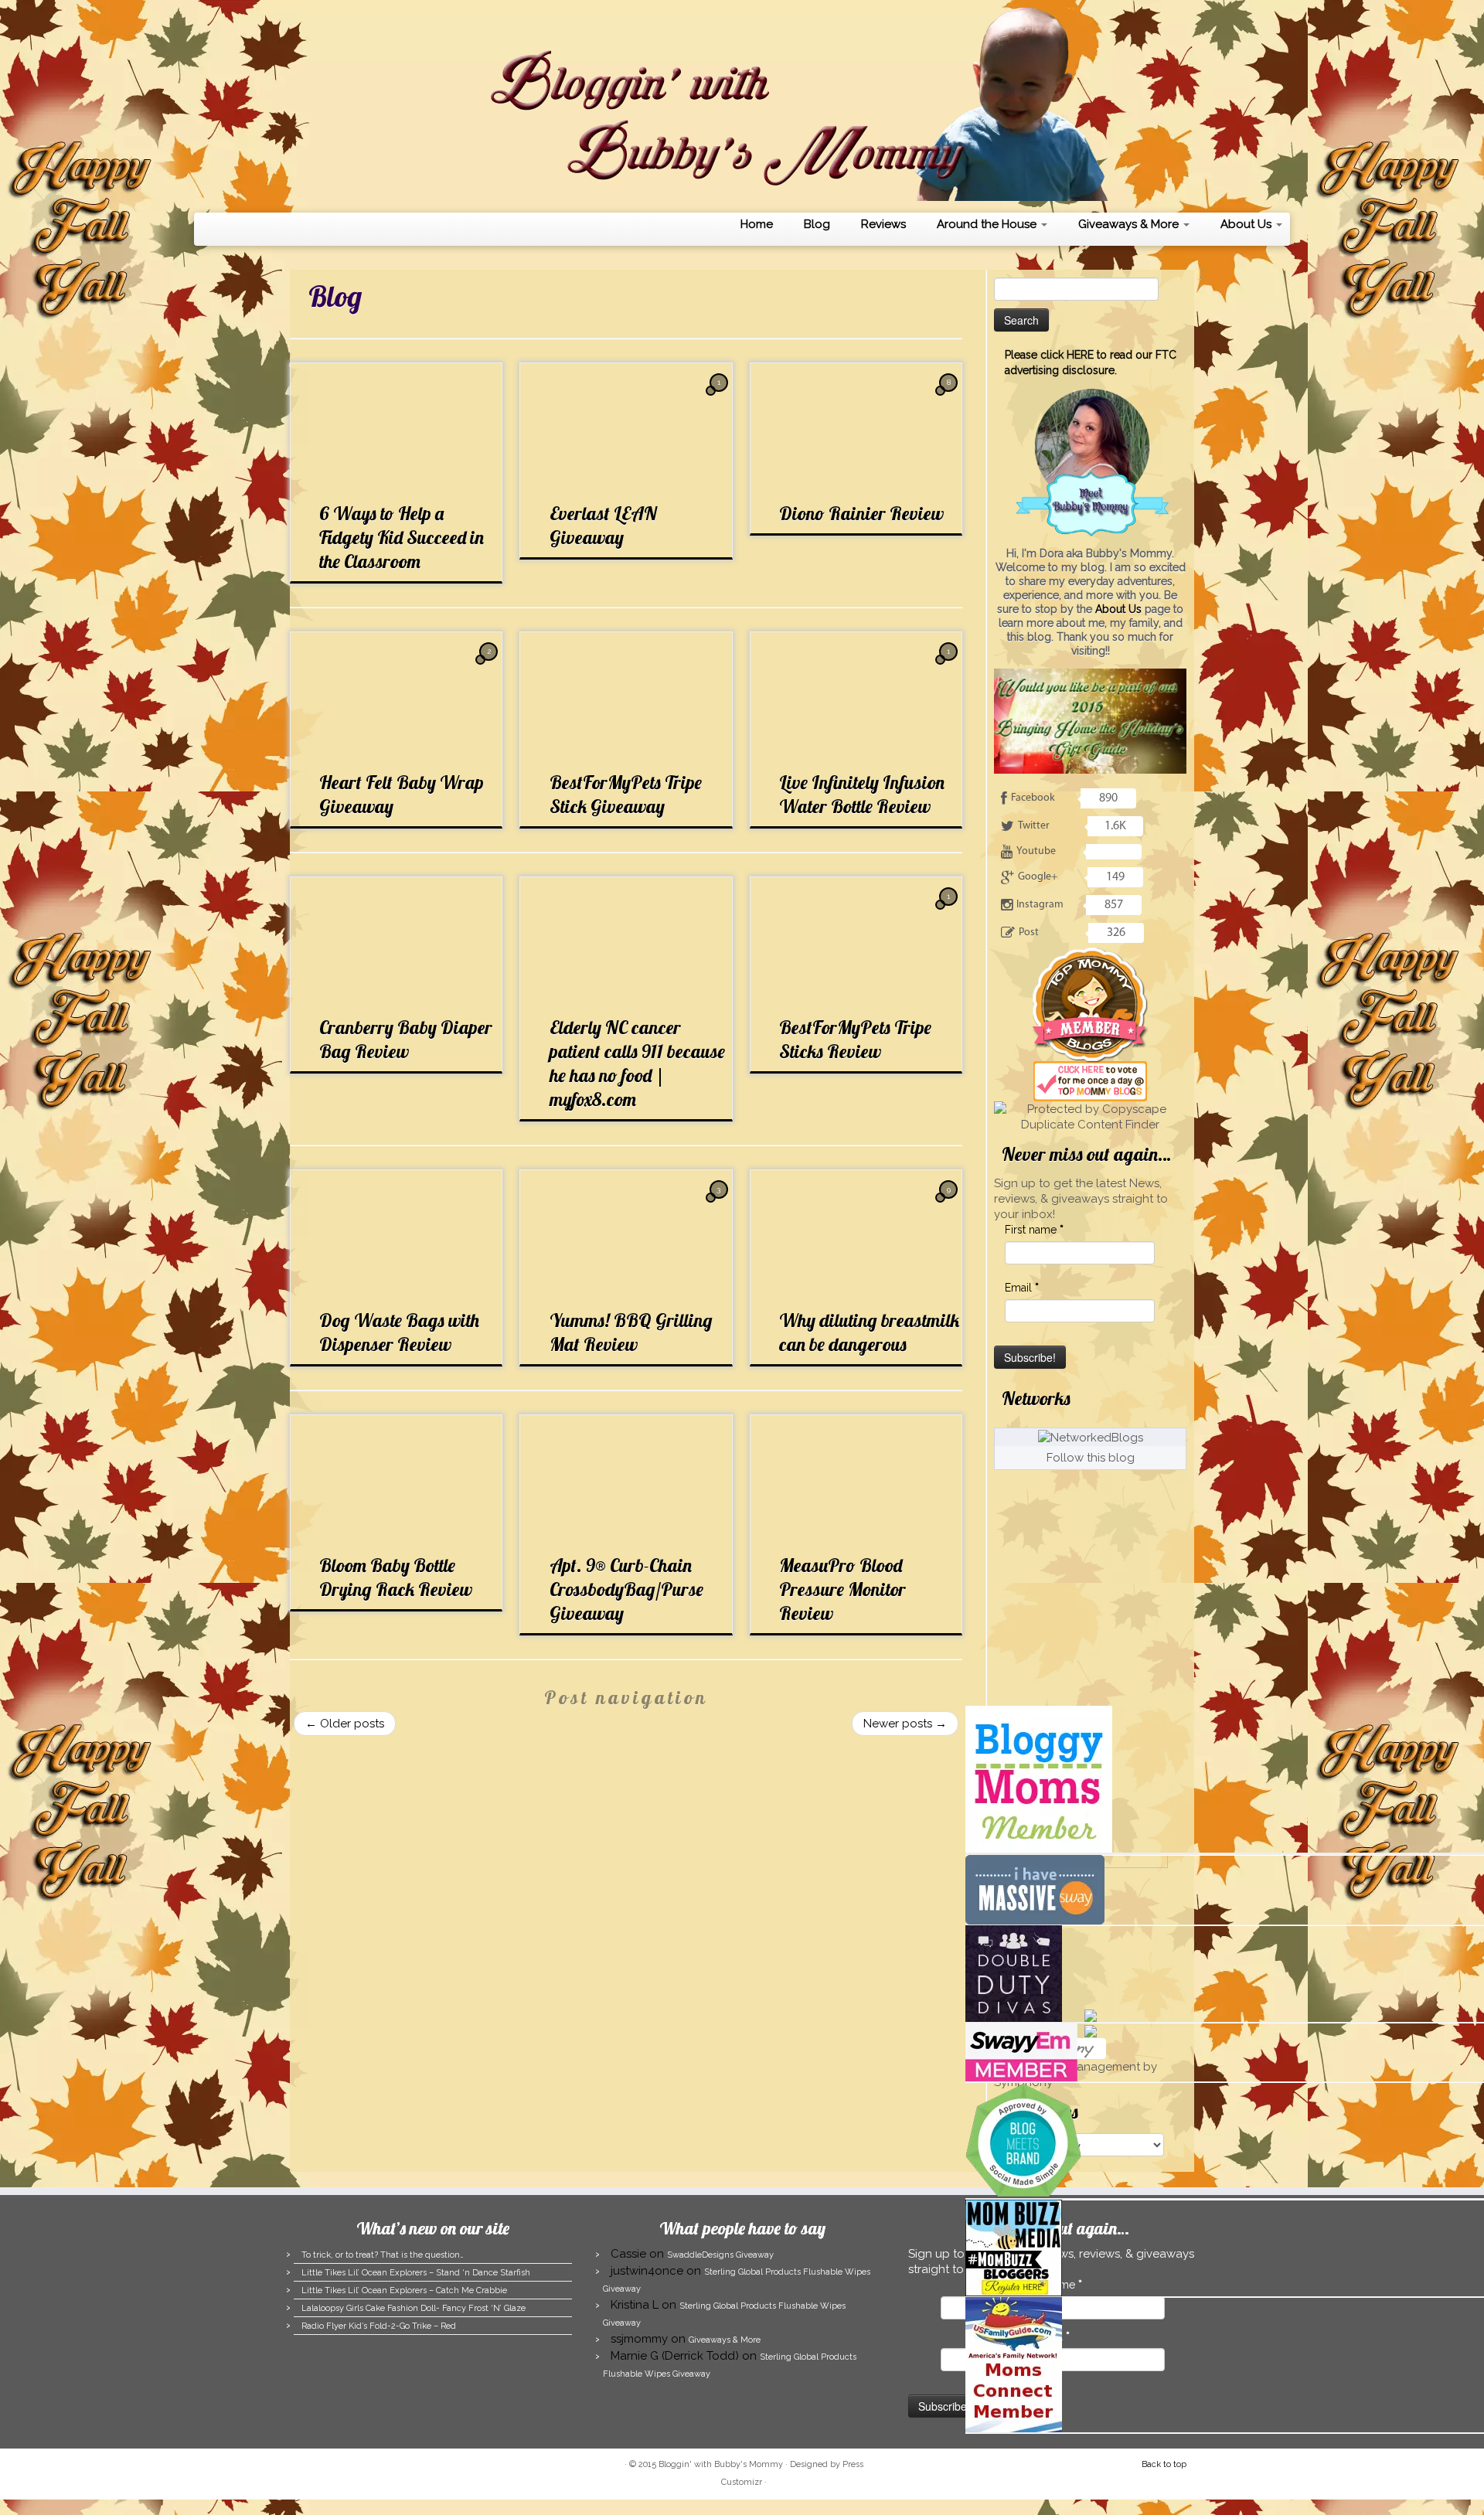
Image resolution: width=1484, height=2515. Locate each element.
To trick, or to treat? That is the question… (383, 2255)
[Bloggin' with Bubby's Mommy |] (742, 104)
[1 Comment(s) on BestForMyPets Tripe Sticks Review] (950, 910)
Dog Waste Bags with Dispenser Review (399, 1332)
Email (1022, 1288)
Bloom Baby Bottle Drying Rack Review (396, 1577)
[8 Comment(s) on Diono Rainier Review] (950, 396)
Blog (817, 224)
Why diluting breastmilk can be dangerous (869, 1332)
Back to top (1164, 2464)
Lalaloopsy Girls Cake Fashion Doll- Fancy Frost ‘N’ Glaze (414, 2308)
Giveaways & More (1130, 224)
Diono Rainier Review (861, 513)
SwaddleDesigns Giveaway (720, 2255)
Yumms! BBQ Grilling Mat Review (631, 1332)
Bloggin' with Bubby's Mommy (721, 2464)
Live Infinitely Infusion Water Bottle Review (862, 794)
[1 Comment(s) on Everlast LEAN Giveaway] (720, 396)
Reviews (883, 224)
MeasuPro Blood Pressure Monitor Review (842, 1589)
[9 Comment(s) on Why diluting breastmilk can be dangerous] (950, 1203)
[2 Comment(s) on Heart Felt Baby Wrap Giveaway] (490, 665)
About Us (1247, 224)
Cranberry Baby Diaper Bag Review (406, 1039)
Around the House (988, 224)
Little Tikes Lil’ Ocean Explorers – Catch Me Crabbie (404, 2290)
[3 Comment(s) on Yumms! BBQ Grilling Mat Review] (720, 1203)
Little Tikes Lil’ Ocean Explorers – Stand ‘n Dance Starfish (416, 2273)
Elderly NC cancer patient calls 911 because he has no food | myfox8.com (637, 1063)
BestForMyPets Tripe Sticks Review (855, 1039)
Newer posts (905, 1724)
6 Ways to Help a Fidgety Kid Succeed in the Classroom (402, 537)
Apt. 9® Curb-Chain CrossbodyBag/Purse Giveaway (626, 1589)
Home (757, 224)
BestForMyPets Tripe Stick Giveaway (626, 794)
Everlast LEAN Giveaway (603, 525)
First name (1034, 1230)
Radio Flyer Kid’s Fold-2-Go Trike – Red (379, 2326)
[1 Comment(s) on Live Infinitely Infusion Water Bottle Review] (950, 665)
